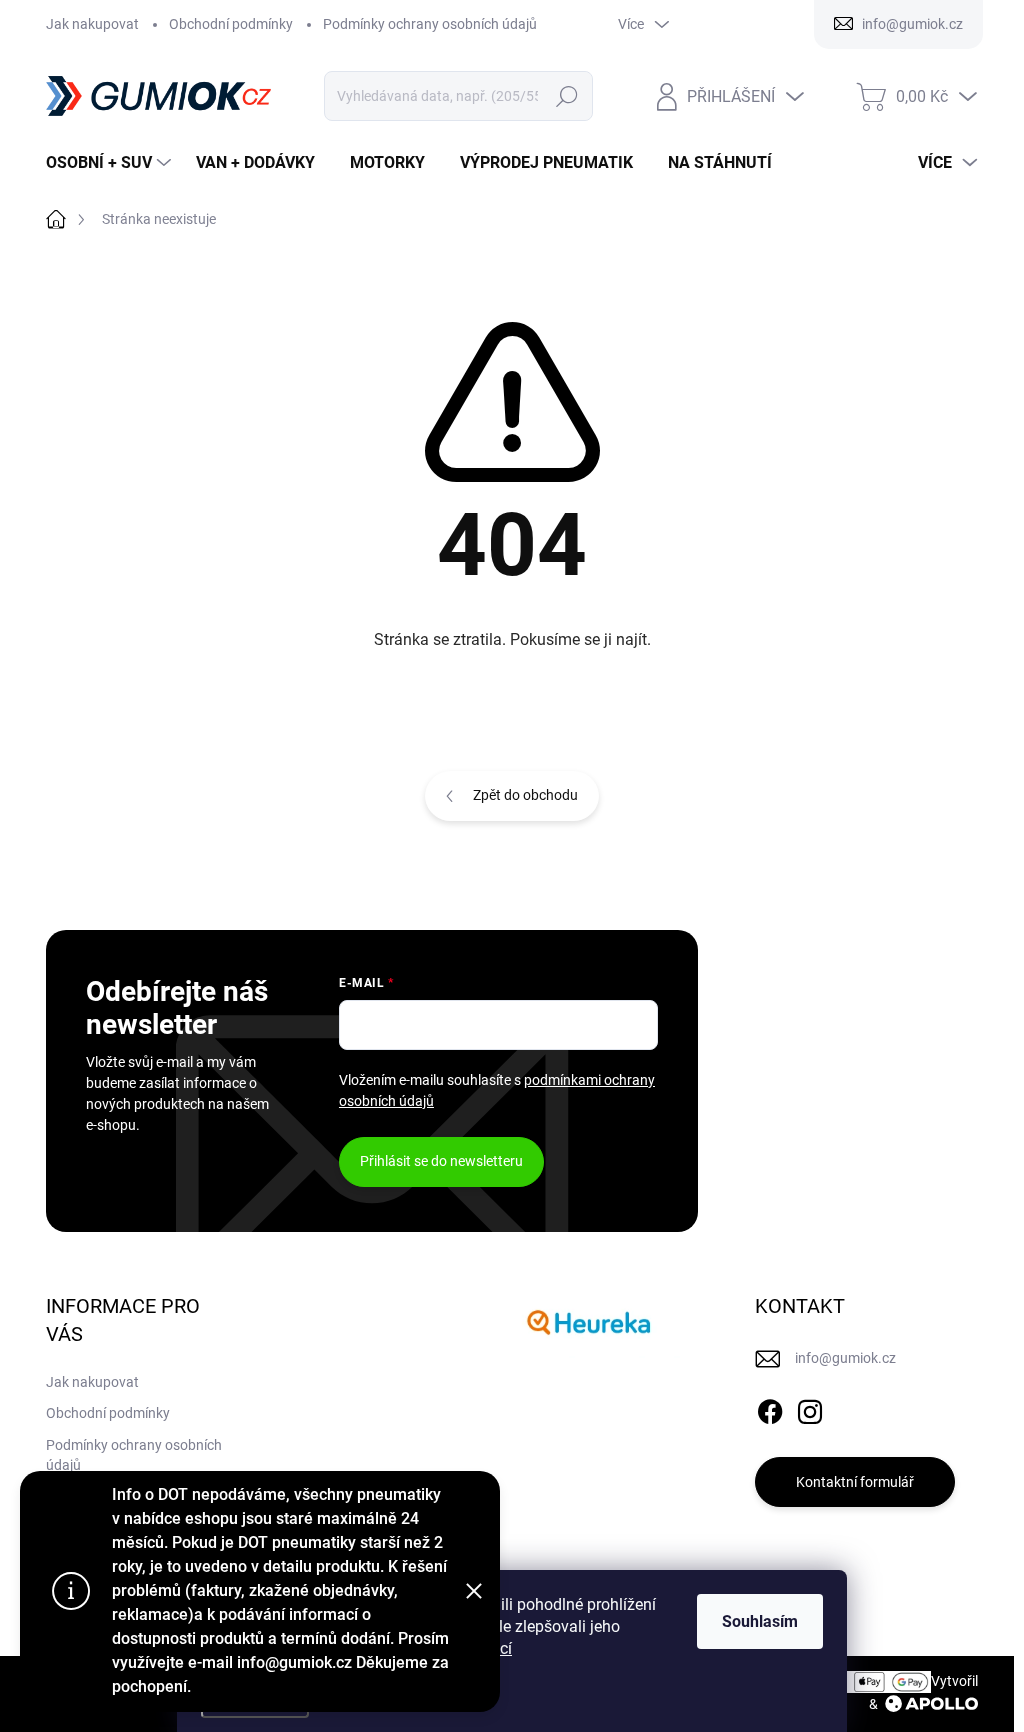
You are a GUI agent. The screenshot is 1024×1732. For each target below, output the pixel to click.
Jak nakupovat (92, 24)
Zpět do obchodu (525, 795)
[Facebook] (770, 1408)
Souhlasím (760, 1621)
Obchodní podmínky (231, 24)
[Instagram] (810, 1408)
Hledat (566, 96)
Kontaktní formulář (855, 1482)
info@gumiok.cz (845, 1358)
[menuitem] (111, 163)
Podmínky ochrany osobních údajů (430, 24)
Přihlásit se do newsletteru (441, 1161)
